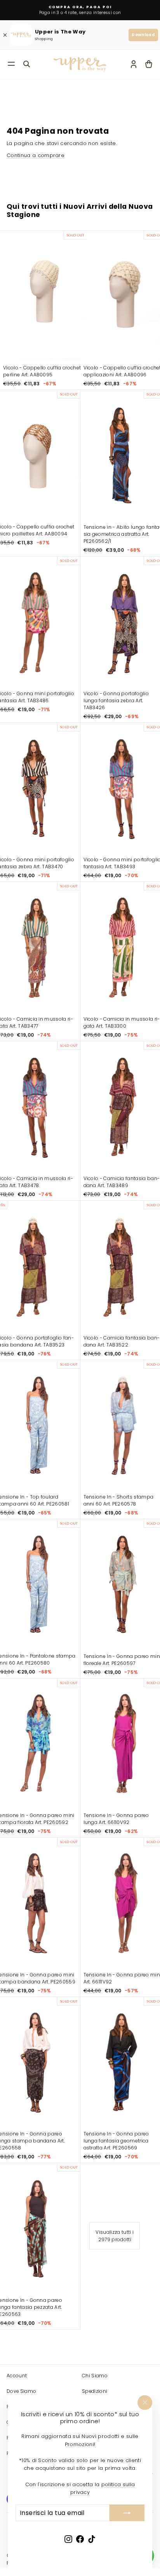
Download (143, 35)
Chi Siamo (95, 2376)
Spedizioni (95, 2391)
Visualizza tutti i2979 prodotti (115, 2236)
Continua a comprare (36, 155)
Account (17, 2376)
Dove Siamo (21, 2391)
